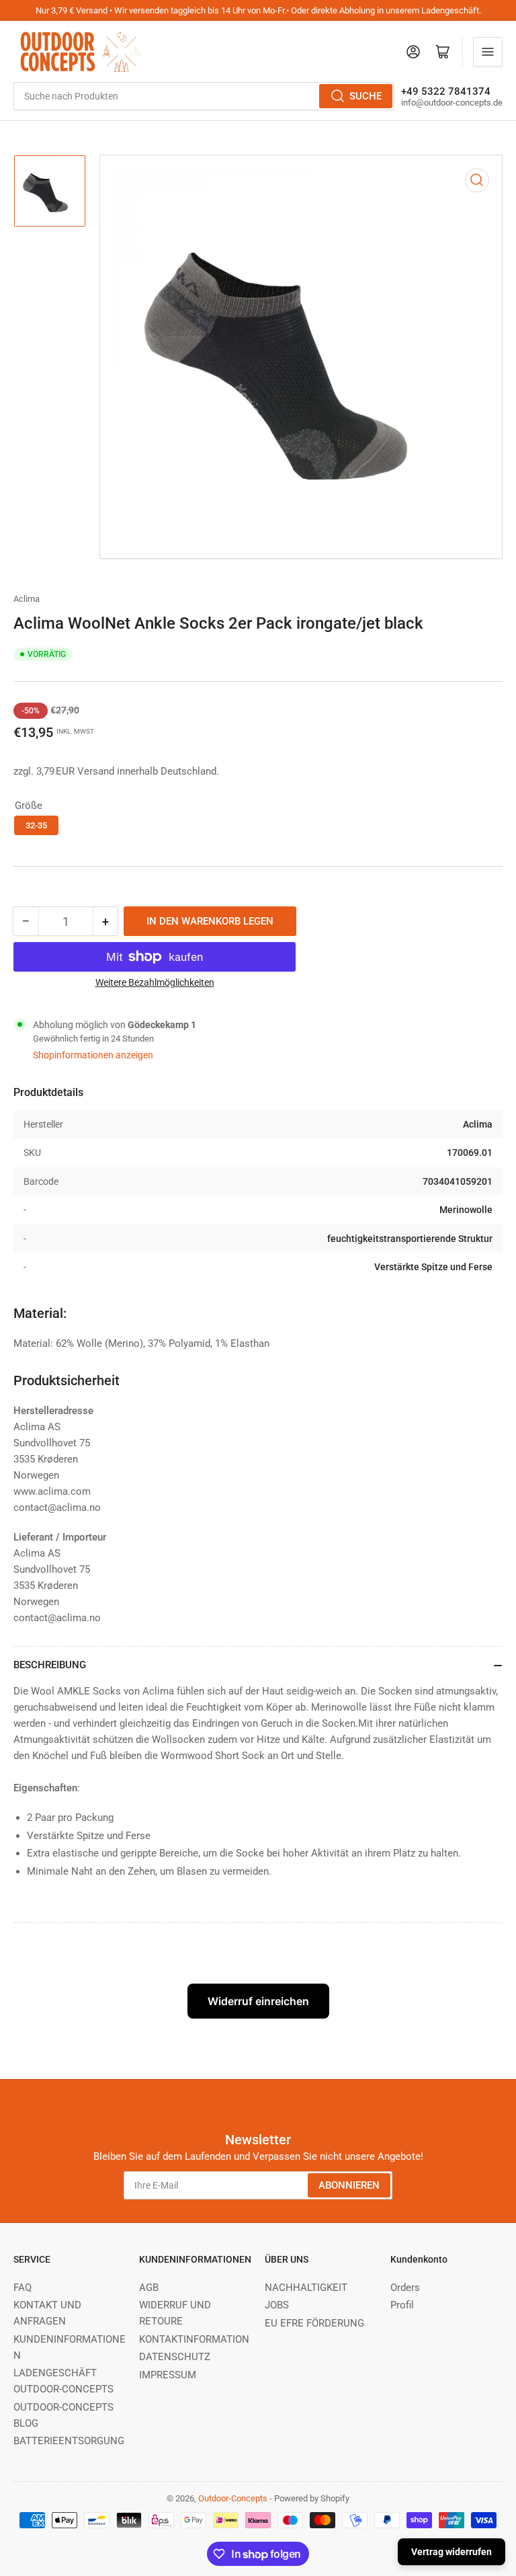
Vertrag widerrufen (451, 2552)
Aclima (27, 599)
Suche (365, 96)
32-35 (36, 825)
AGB (149, 2288)
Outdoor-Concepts (233, 2498)
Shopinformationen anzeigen (93, 1055)
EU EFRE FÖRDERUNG (314, 2323)
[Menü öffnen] (488, 52)
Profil (402, 2305)
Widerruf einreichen (258, 2001)
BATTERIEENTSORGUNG (69, 2441)
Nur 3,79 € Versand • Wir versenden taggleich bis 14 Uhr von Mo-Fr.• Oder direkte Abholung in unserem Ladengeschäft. (258, 10)
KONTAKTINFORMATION (194, 2339)
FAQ (23, 2288)
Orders (405, 2288)
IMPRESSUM (168, 2375)
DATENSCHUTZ (175, 2357)
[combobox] (204, 96)
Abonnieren (349, 2185)
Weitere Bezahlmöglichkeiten (155, 982)
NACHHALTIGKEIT (306, 2288)
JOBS (277, 2305)
